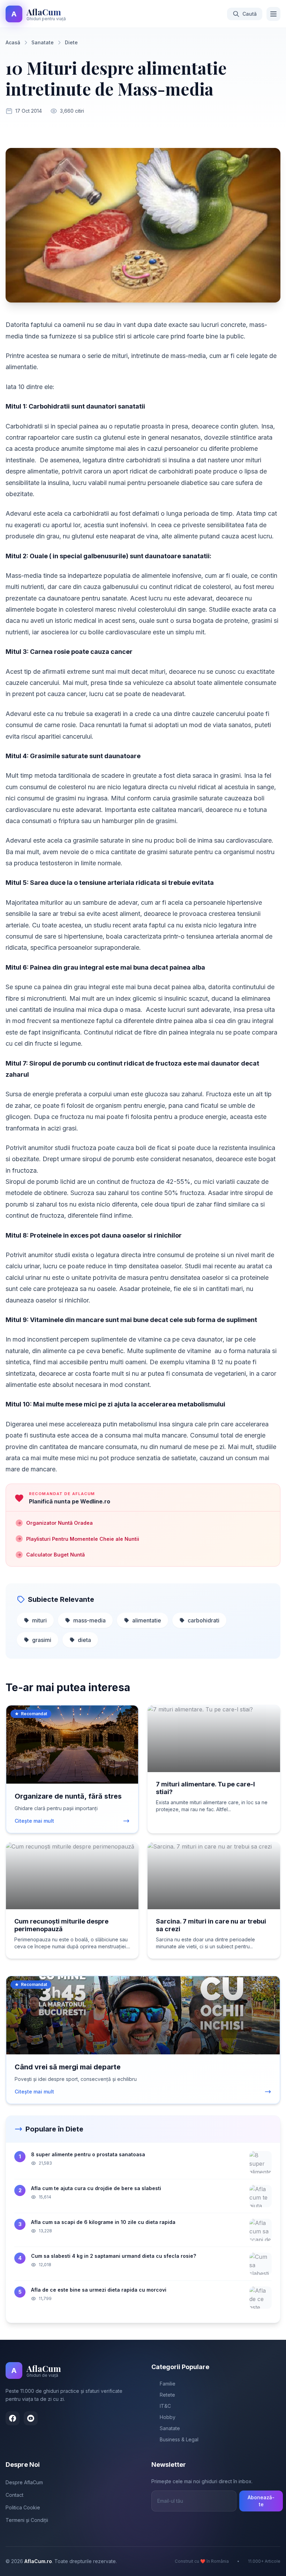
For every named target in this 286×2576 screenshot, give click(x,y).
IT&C (165, 2406)
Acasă (13, 42)
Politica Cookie (23, 2507)
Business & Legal (179, 2439)
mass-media (89, 1620)
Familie (168, 2384)
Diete (71, 42)
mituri (39, 1620)
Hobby (168, 2417)
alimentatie (147, 1620)
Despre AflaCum (24, 2482)
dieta (84, 1640)
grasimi (42, 1640)
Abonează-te (261, 2501)
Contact (14, 2495)
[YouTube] (31, 2418)
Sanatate (43, 42)
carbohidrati (204, 1620)
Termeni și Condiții (27, 2520)
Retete (167, 2395)
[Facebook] (13, 2418)
